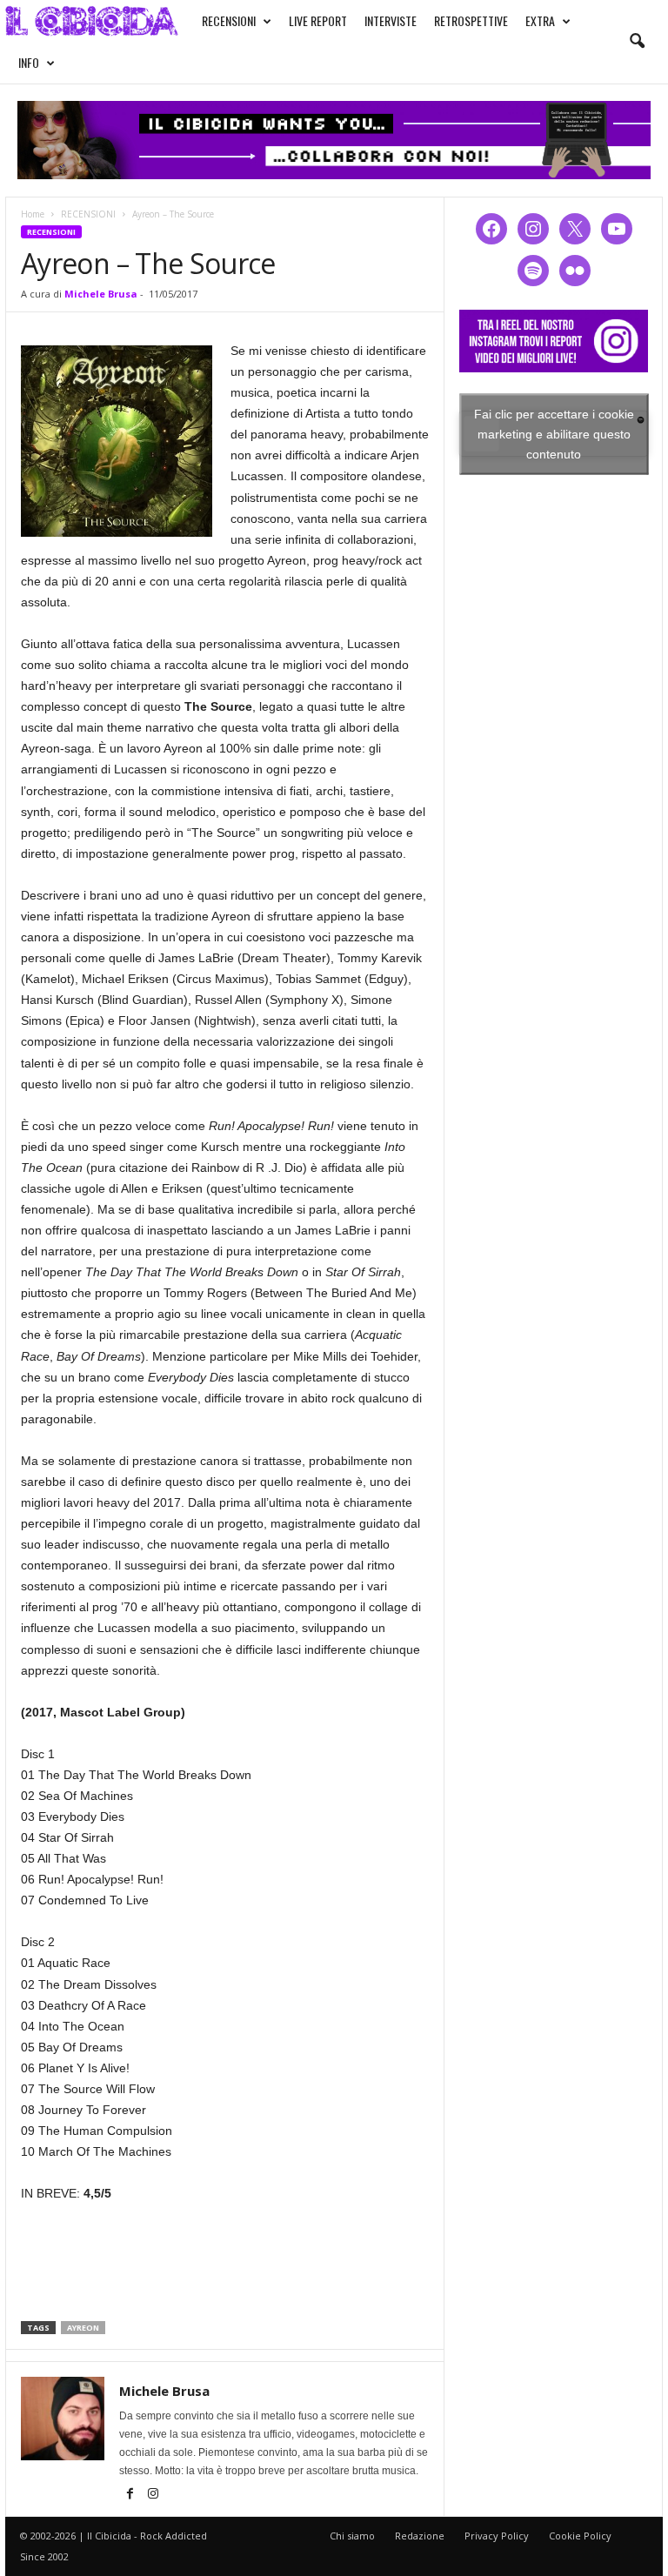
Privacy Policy (497, 2536)
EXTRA (540, 20)
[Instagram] (153, 2495)
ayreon (83, 2328)
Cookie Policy (580, 2536)
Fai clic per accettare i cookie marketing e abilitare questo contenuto (554, 433)
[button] (637, 42)
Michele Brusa (101, 294)
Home (33, 214)
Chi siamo (352, 2536)
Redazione (420, 2536)
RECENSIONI (229, 20)
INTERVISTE (391, 20)
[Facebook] (131, 2495)
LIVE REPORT (318, 20)
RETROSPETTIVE (471, 20)
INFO (29, 62)
